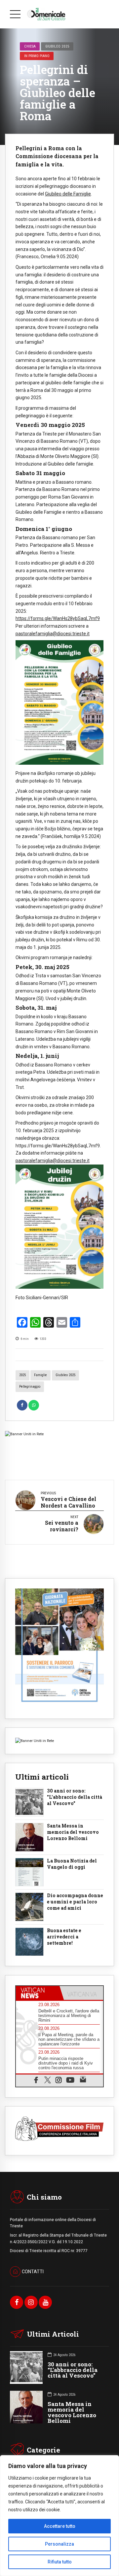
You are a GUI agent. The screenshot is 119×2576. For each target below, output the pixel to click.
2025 (22, 1375)
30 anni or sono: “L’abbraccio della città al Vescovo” (73, 2370)
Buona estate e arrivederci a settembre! (64, 1937)
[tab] (38, 1993)
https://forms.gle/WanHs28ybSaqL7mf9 (58, 618)
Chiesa (30, 46)
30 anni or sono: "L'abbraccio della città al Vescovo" (75, 1797)
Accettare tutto (60, 2526)
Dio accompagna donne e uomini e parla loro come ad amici (75, 1902)
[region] (59, 2516)
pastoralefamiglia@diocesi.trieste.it (53, 634)
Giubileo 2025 (57, 46)
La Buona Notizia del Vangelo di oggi (72, 1864)
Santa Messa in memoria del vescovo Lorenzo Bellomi (73, 1832)
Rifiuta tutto (60, 2562)
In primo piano (37, 56)
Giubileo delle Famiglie (68, 194)
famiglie (40, 1375)
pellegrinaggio (30, 1387)
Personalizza (59, 2544)
